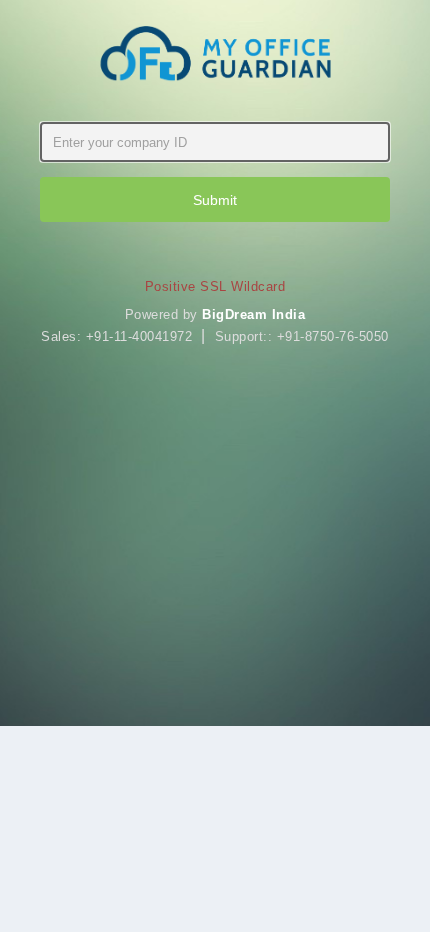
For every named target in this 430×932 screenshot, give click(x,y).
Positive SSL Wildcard (215, 286)
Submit (215, 200)
